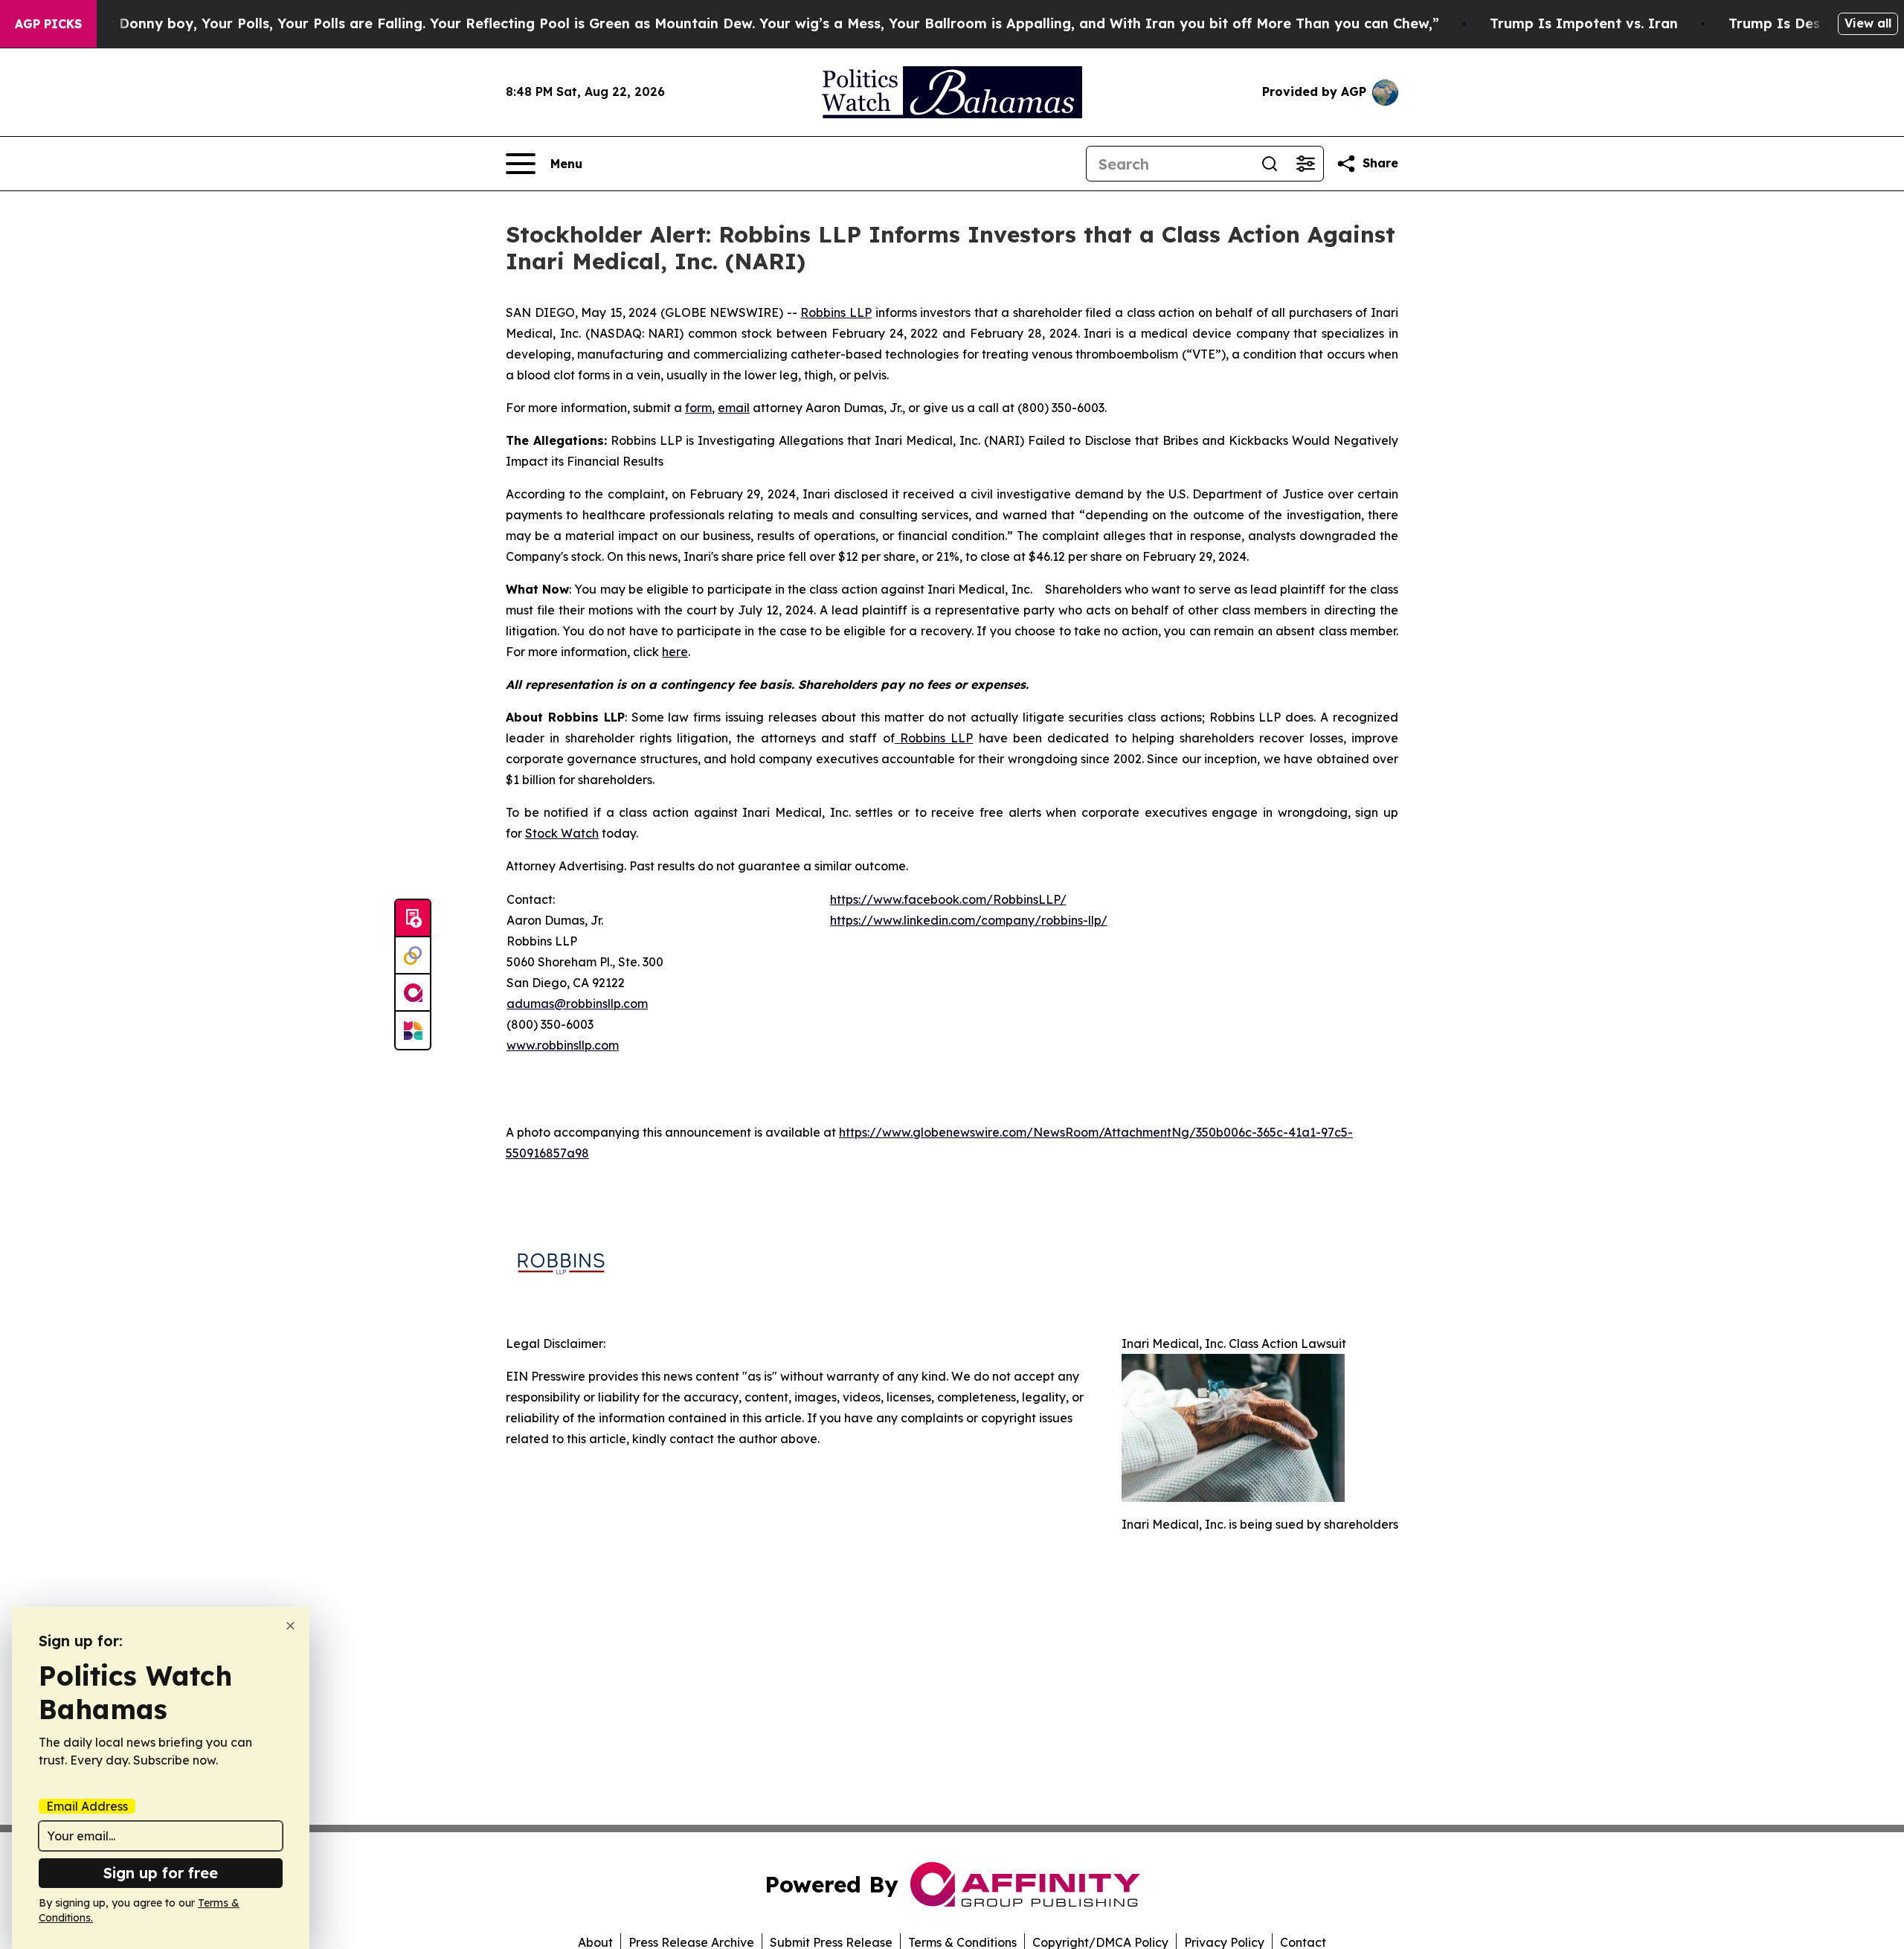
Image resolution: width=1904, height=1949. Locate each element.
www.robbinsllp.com (563, 1045)
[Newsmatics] (413, 1030)
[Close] (290, 1626)
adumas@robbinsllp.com (577, 1004)
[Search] (1270, 164)
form (698, 408)
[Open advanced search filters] (1305, 164)
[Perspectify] (413, 956)
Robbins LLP (836, 312)
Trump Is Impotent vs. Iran (1584, 23)
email (734, 408)
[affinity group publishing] (413, 993)
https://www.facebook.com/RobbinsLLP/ (948, 899)
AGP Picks (48, 24)
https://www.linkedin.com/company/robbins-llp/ (969, 920)
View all (1868, 23)
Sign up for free (161, 1873)
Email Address (87, 1806)
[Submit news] (413, 919)
